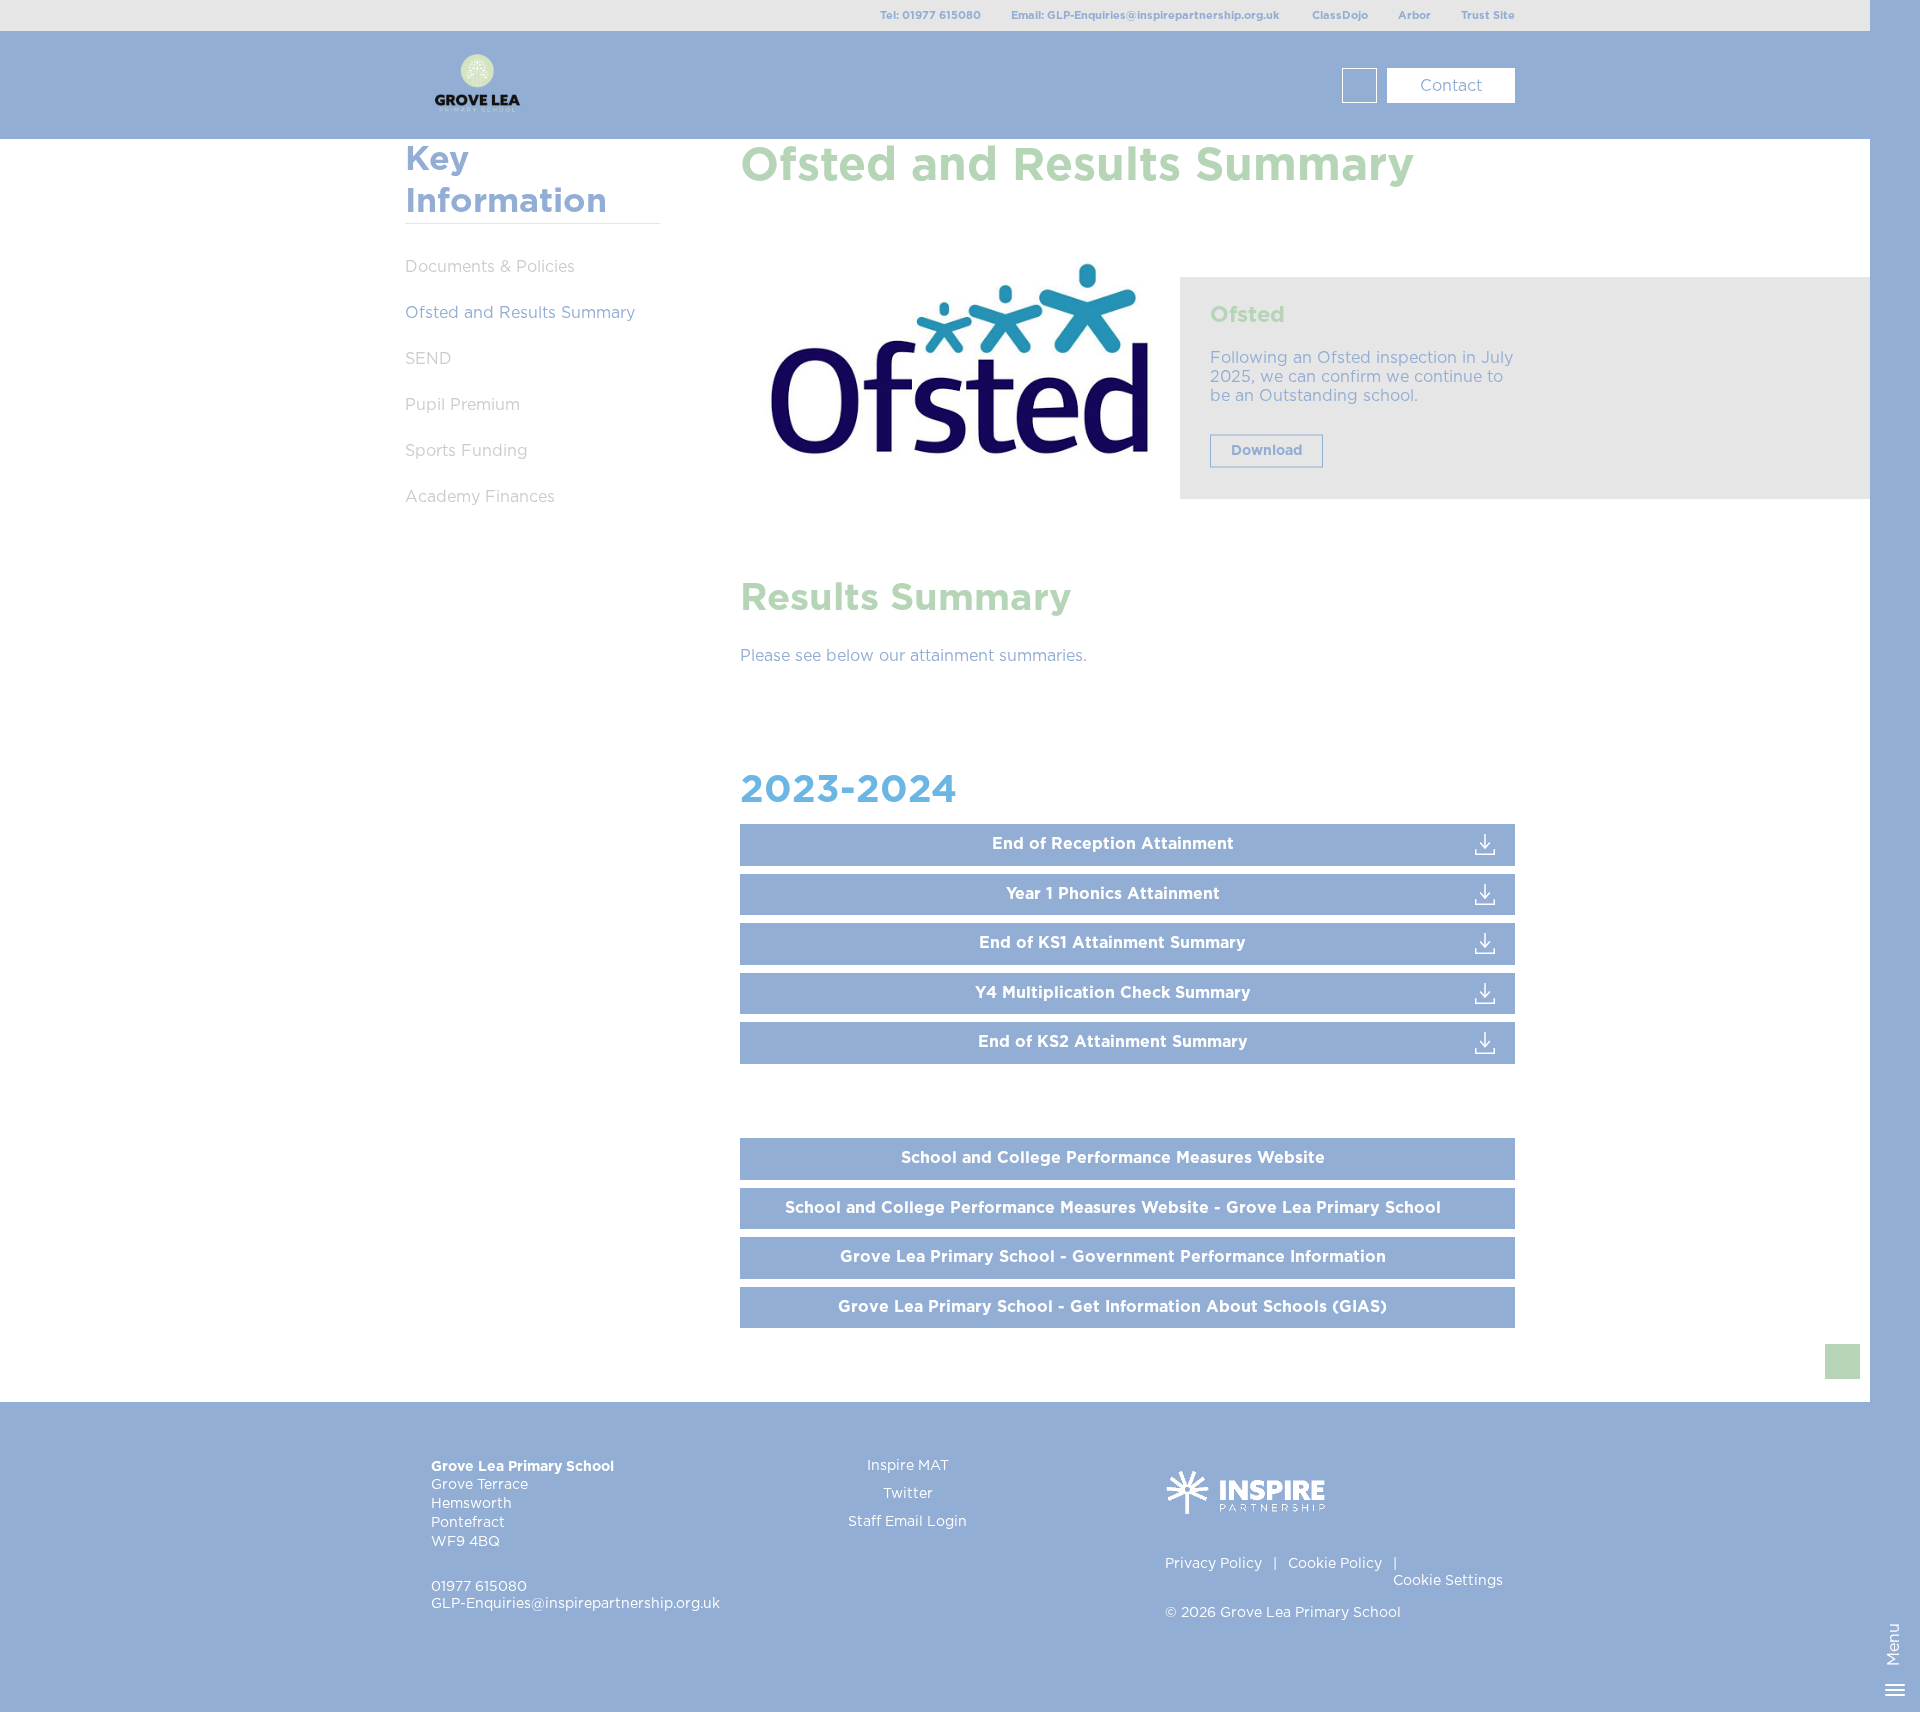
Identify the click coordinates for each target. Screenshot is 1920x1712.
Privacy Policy (1213, 1564)
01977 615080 (479, 1587)
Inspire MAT (908, 1466)
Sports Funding (466, 451)
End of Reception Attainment (1113, 844)
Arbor (1414, 15)
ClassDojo (1340, 15)
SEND (428, 359)
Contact (1451, 86)
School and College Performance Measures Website (1113, 1158)
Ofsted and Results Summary (520, 313)
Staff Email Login (907, 1522)
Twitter (908, 1494)
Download (1266, 451)
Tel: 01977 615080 (930, 15)
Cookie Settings (1448, 1581)
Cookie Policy (1335, 1564)
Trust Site (1488, 15)
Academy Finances (480, 497)
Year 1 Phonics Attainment (1113, 894)
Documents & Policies (490, 267)
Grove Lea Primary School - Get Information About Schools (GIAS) (1112, 1307)
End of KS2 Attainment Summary (1113, 1042)
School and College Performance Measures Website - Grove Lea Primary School (1113, 1208)
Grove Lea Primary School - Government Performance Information (1113, 1257)
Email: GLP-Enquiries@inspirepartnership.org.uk (1145, 15)
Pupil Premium (462, 405)
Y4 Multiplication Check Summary (1113, 993)
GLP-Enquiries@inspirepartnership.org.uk (575, 1604)
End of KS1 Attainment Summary (1112, 943)
